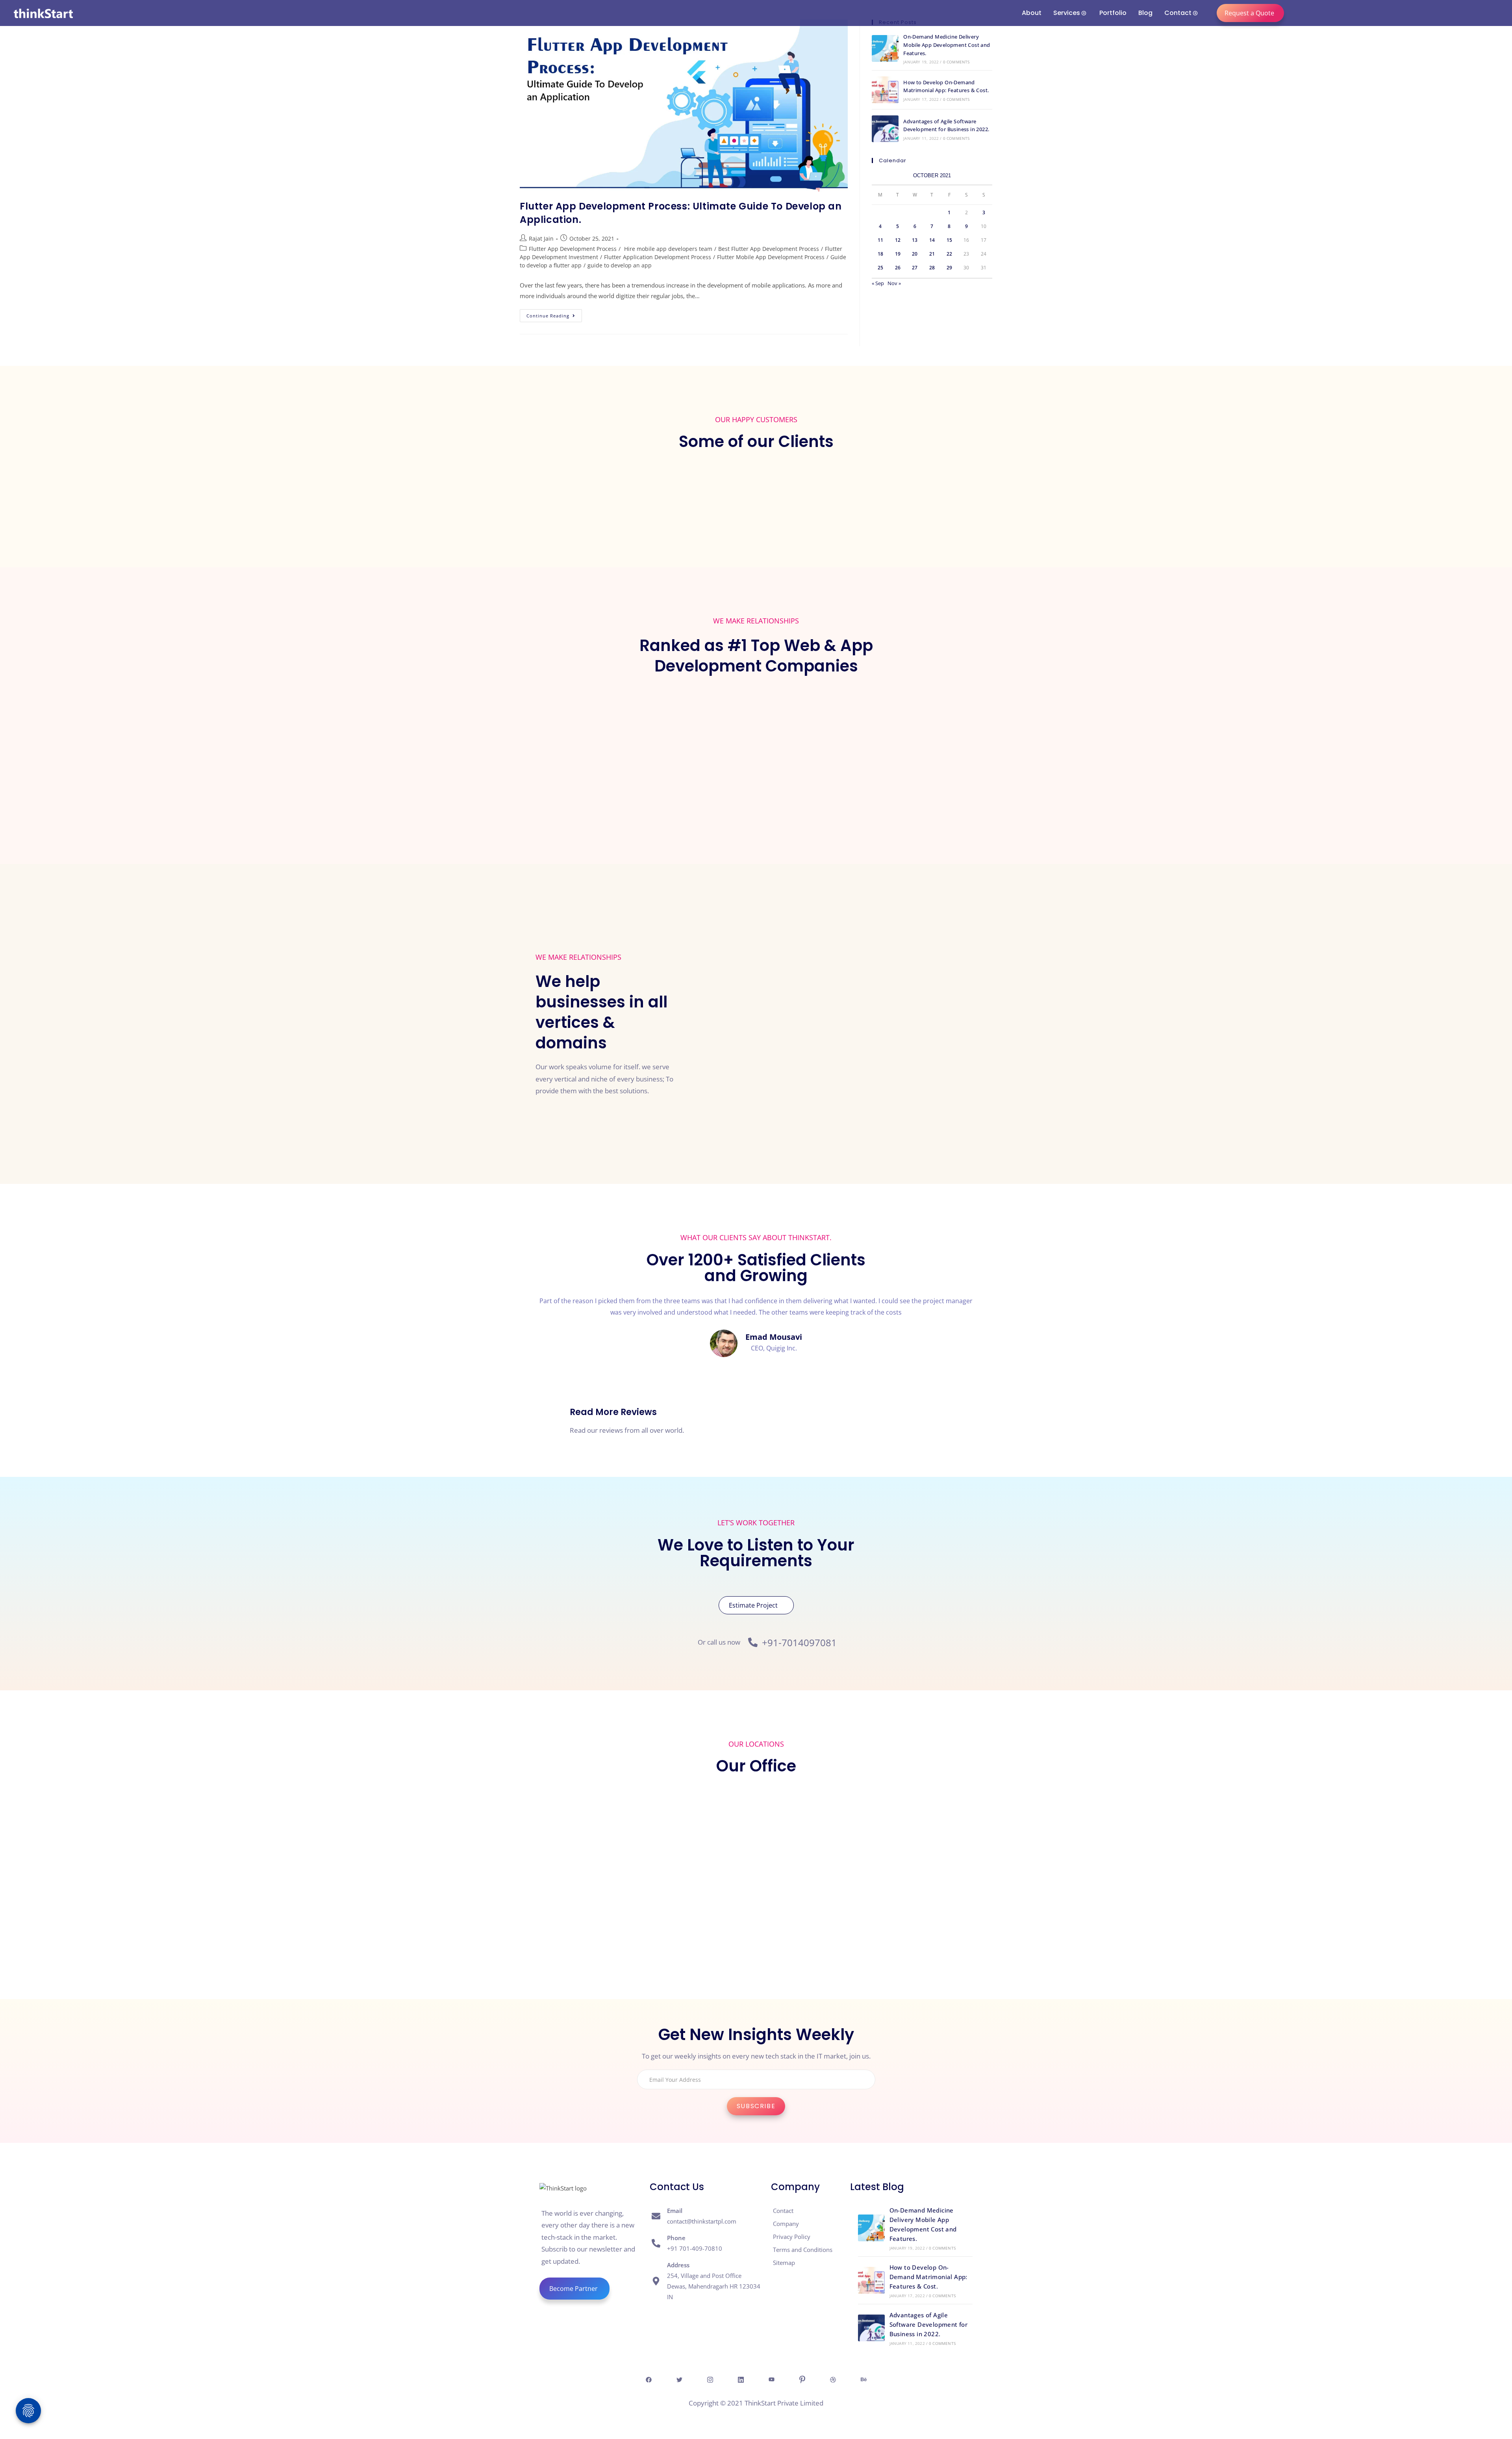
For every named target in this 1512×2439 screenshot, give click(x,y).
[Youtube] (771, 2379)
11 (880, 240)
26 (898, 268)
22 (949, 254)
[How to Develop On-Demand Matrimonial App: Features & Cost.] (885, 90)
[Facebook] (649, 2379)
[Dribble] (833, 2379)
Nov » (894, 283)
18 (880, 254)
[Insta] (710, 2379)
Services (1067, 13)
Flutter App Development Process (573, 249)
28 (932, 268)
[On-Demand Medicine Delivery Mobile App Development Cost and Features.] (885, 48)
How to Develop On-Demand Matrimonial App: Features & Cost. (928, 2277)
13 (915, 240)
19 (898, 254)
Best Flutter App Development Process (769, 249)
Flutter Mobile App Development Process (771, 257)
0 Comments (956, 62)
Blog (1145, 13)
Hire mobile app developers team (667, 249)
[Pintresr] (802, 2379)
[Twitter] (679, 2379)
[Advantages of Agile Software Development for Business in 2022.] (885, 129)
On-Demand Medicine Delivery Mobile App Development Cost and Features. (947, 45)
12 (898, 240)
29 (949, 268)
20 (915, 254)
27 (915, 268)
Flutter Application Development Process (658, 257)
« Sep (878, 283)
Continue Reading (554, 314)
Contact (1178, 13)
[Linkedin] (741, 2379)
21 (932, 254)
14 (932, 240)
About (1032, 13)
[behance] (863, 2379)
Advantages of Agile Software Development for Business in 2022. (929, 2324)
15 (949, 240)
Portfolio (1113, 13)
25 (880, 268)
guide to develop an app (620, 265)
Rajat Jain (541, 238)
